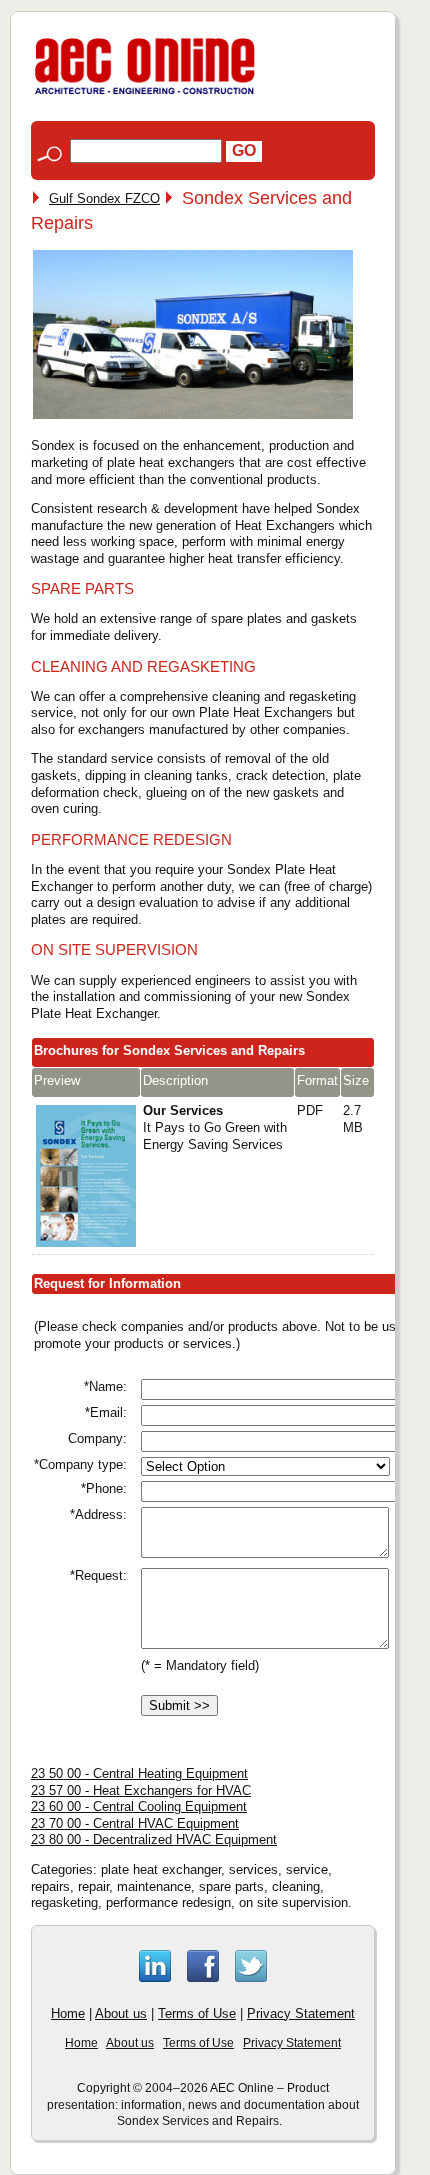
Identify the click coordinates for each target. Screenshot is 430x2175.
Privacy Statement (301, 2013)
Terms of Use (197, 2013)
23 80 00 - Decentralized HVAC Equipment (154, 1839)
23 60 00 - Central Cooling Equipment (139, 1806)
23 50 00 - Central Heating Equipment (139, 1773)
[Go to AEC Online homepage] (145, 94)
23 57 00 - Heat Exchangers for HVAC (141, 1790)
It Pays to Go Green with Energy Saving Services (215, 1127)
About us (121, 2013)
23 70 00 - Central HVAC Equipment (135, 1823)
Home (68, 2013)
